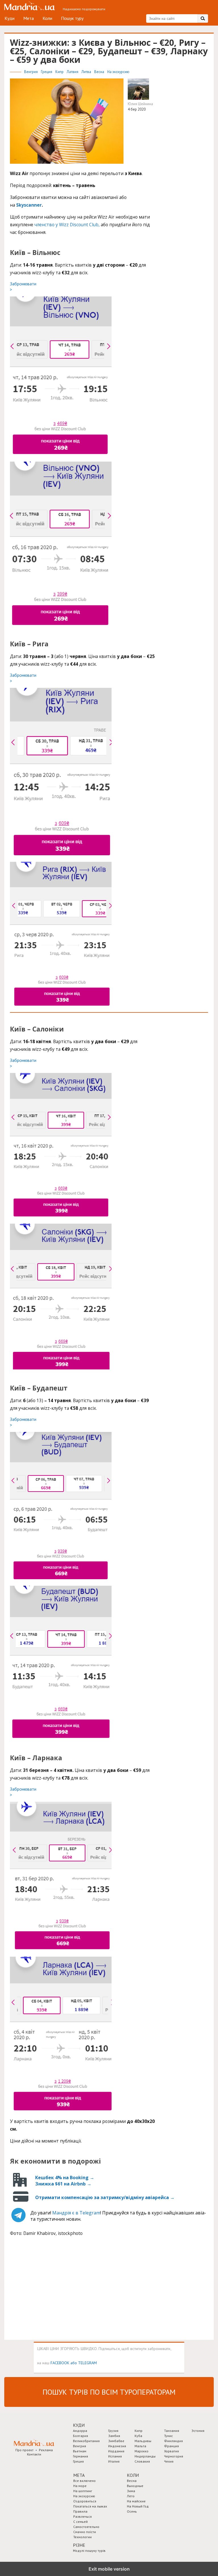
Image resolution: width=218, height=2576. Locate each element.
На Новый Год (138, 2506)
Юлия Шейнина (140, 104)
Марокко (142, 2451)
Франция (171, 2446)
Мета (29, 18)
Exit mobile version (109, 2569)
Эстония (198, 2431)
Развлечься (82, 2516)
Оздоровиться (85, 2501)
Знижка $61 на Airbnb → (63, 2184)
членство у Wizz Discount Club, (67, 225)
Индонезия (117, 2446)
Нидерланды (145, 2456)
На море (80, 2486)
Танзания (172, 2431)
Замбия (114, 2436)
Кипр (60, 72)
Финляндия (173, 2441)
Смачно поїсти (85, 2532)
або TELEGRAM (84, 2363)
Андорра (80, 2431)
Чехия (169, 2461)
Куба (138, 2436)
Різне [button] (79, 2545)
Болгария (80, 2436)
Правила (80, 2511)
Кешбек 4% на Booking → (65, 2178)
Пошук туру (72, 18)
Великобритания (86, 2441)
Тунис (168, 2436)
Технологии (82, 2537)
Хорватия (171, 2451)
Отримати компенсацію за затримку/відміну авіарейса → (105, 2197)
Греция (47, 72)
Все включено (84, 2481)
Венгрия (31, 72)
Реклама (46, 2450)
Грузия (113, 2431)
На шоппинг (83, 2491)
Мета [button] (79, 2475)
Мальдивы (143, 2441)
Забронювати (23, 287)
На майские (136, 2501)
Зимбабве (116, 2441)
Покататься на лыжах (90, 2506)
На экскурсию (118, 72)
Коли (47, 18)
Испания (115, 2456)
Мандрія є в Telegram (76, 2213)
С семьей (80, 2522)
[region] (53, 2289)
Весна (100, 72)
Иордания (116, 2451)
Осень (132, 2511)
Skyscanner (29, 205)
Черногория (174, 2456)
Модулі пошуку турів (89, 2551)
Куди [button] (79, 2425)
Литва (87, 72)
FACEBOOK (60, 2363)
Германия (80, 2456)
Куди (10, 18)
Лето (131, 2496)
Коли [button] (133, 2475)
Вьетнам (80, 2451)
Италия (114, 2461)
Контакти (34, 2454)
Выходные (135, 2486)
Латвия (73, 72)
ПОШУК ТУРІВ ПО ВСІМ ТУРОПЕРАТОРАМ (109, 2392)
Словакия (142, 2461)
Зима (131, 2491)
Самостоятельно (86, 2527)
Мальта (140, 2446)
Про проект (24, 2450)
